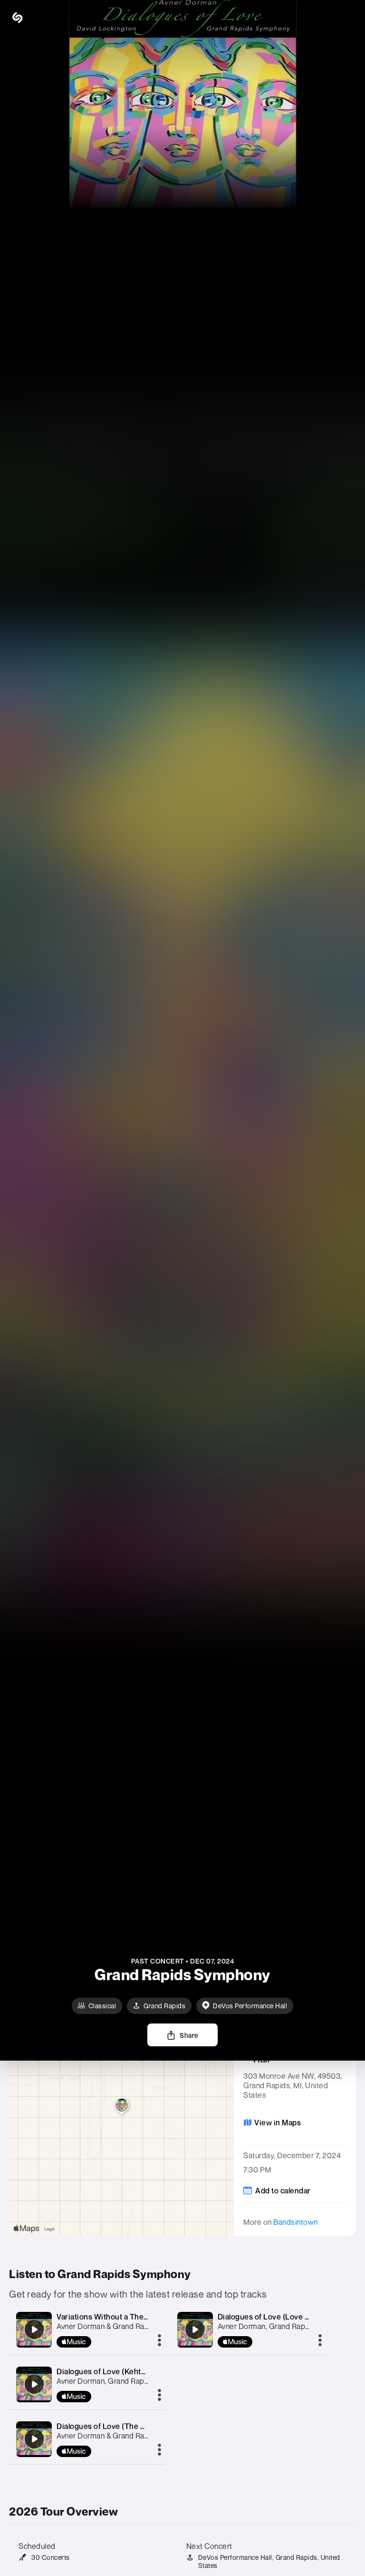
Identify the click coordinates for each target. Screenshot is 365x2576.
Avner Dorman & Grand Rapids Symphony (127, 2326)
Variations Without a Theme (106, 2317)
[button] (346, 18)
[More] (159, 2341)
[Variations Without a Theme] (34, 2329)
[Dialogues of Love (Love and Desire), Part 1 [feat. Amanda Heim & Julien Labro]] (195, 2329)
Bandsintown (296, 2222)
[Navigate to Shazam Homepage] (38, 18)
